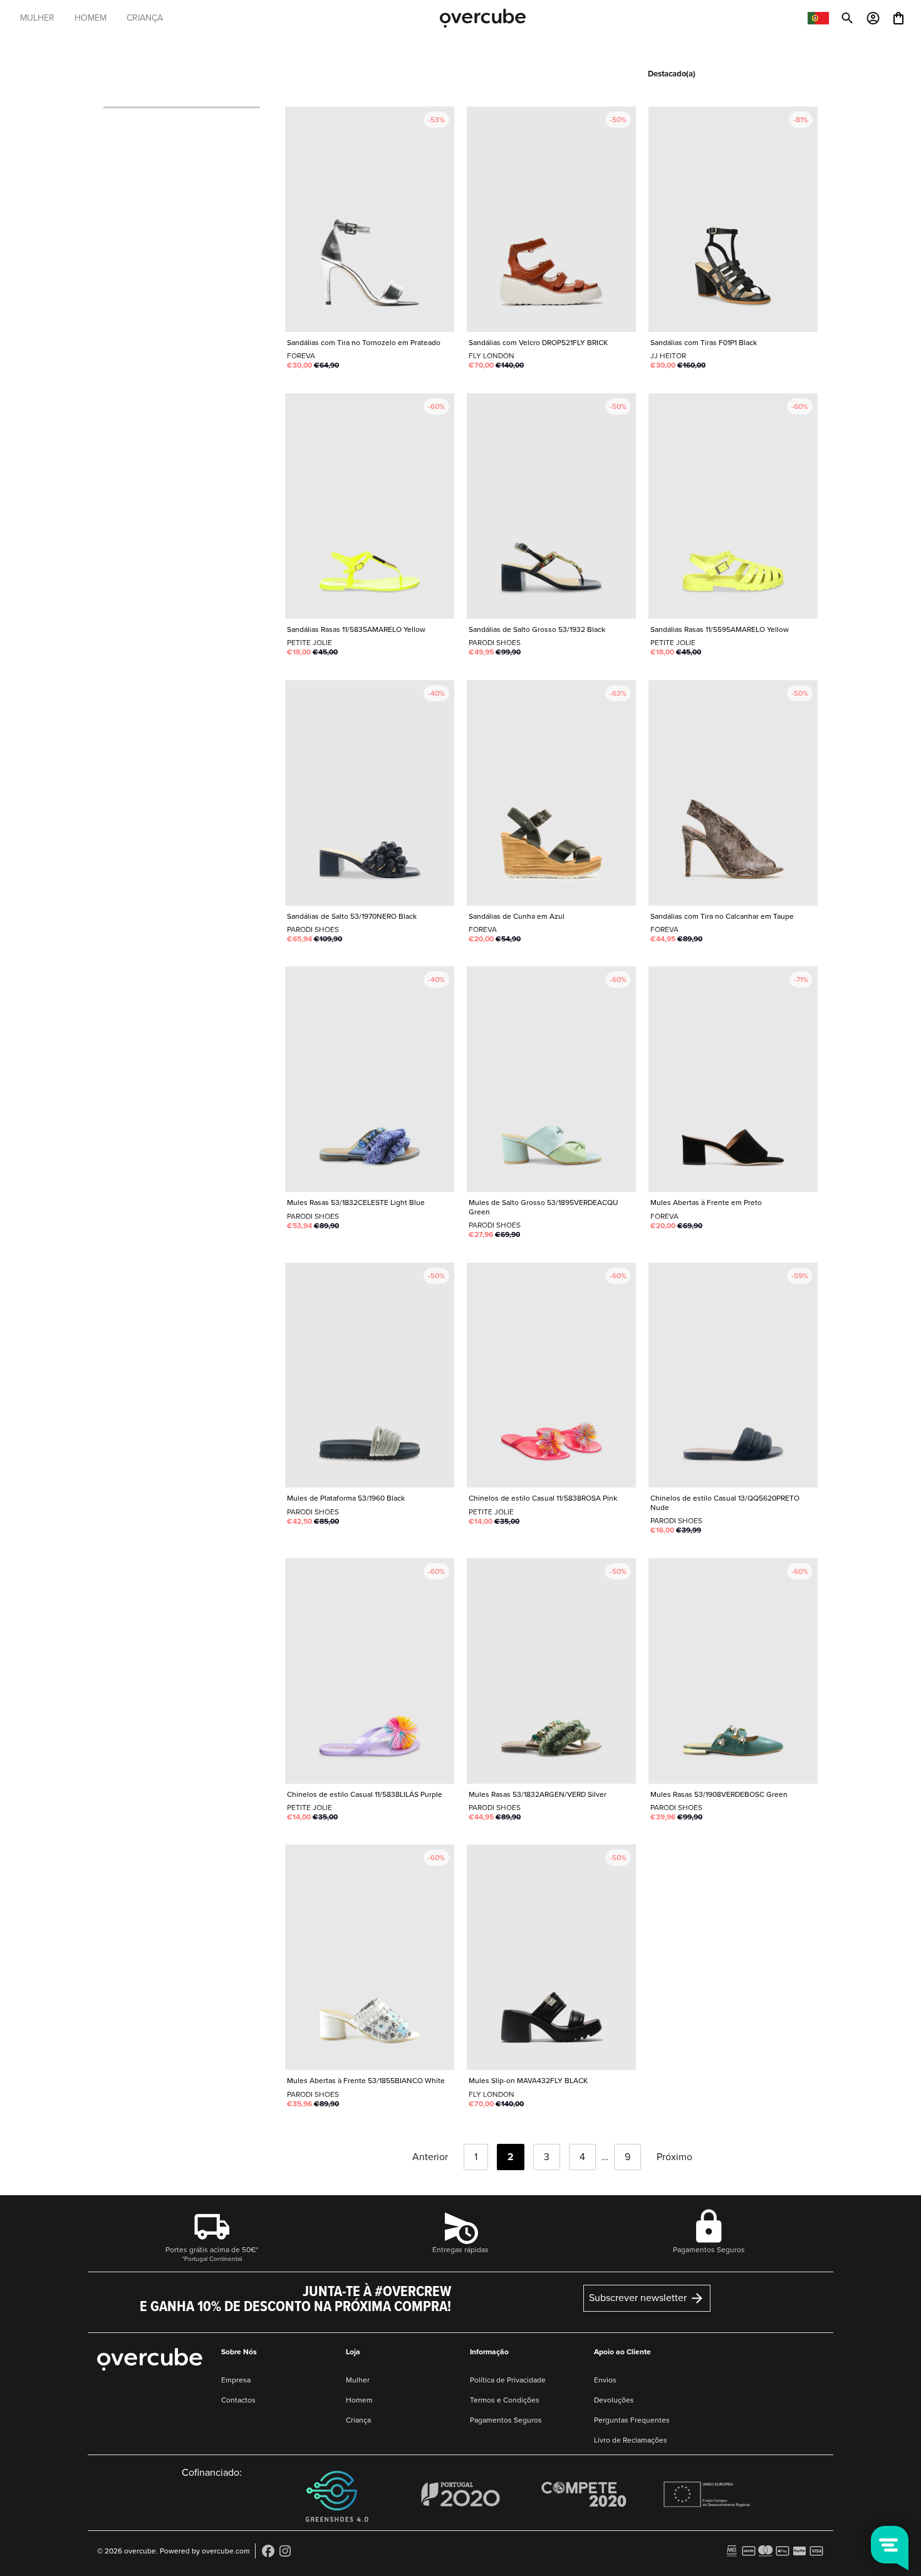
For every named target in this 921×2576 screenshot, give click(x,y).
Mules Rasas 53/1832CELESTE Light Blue (370, 1079)
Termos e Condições (505, 2400)
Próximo (676, 2157)
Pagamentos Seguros (506, 2420)
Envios (605, 2380)
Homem (359, 2400)
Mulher (358, 2380)
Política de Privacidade (508, 2380)
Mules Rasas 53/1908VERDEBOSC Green (733, 1671)
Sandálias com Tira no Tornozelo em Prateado (370, 219)
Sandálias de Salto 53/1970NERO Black (370, 793)
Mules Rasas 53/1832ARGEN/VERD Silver (551, 1671)
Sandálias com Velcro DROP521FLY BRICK (551, 219)
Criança (358, 2420)
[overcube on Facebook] (268, 2550)
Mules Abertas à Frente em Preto (733, 1079)
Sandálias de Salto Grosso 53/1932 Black (551, 506)
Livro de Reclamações (631, 2440)
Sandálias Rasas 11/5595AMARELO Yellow (733, 506)
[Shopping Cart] (898, 17)
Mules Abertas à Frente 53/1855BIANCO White (370, 1957)
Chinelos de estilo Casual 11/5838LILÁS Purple (370, 1671)
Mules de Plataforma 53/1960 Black (370, 1375)
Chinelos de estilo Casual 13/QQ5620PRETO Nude (733, 1375)
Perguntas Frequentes (632, 2420)
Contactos (238, 2400)
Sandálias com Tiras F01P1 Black (733, 219)
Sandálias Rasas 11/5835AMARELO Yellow (370, 506)
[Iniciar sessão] (873, 17)
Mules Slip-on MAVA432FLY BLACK (551, 1957)
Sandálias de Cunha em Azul (551, 793)
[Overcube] (483, 18)
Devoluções (614, 2400)
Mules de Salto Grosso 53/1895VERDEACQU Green (551, 1079)
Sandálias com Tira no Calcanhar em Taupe (733, 793)
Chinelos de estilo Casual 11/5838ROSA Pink (551, 1375)
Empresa (236, 2380)
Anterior (429, 2157)
